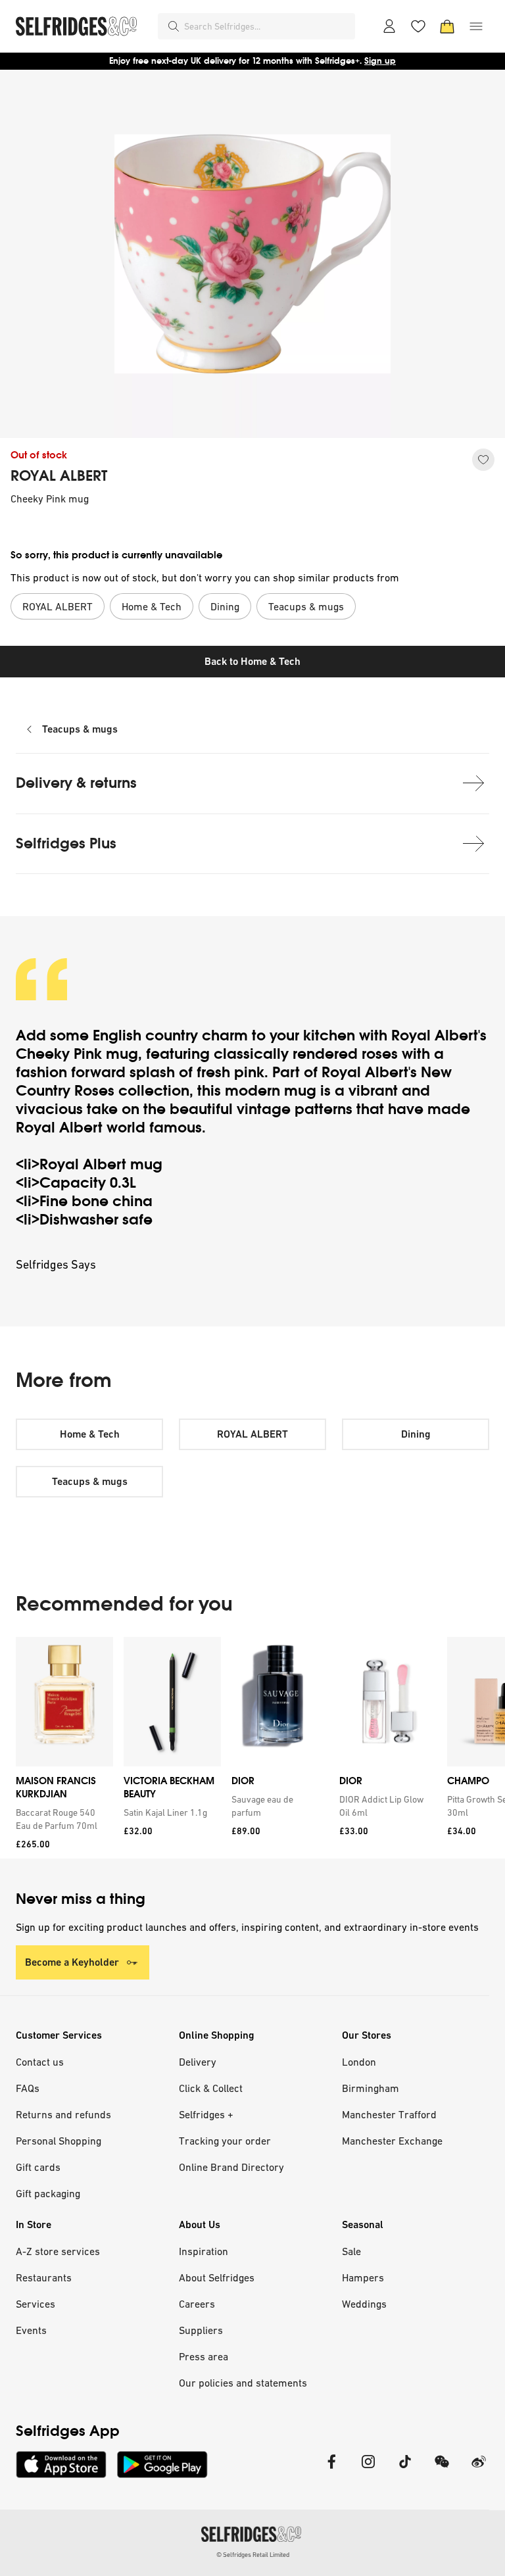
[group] (252, 1748)
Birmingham (371, 2088)
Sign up (380, 61)
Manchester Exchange (392, 2141)
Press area (204, 2356)
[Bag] (447, 26)
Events (31, 2330)
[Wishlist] (418, 26)
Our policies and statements (243, 2383)
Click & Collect (211, 2088)
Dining (416, 1434)
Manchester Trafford (389, 2114)
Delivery (198, 2062)
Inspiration (204, 2251)
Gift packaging (48, 2193)
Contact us (40, 2062)
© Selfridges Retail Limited (253, 2555)
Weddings (364, 2304)
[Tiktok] (405, 2470)
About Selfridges (217, 2277)
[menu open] (476, 26)
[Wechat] (442, 2470)
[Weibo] (479, 2470)
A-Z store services (58, 2251)
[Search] (174, 26)
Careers (197, 2304)
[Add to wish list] (483, 460)
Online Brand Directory (231, 2167)
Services (36, 2304)
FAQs (28, 2088)
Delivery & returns (76, 783)
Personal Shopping (59, 2141)
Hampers (363, 2277)
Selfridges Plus (66, 843)
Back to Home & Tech (252, 661)
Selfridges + (206, 2114)
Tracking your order (225, 2141)
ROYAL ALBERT (59, 476)
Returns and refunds (63, 2114)
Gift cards (38, 2167)
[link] (62, 1819)
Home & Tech (90, 1434)
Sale (351, 2251)
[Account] (389, 26)
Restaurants (44, 2277)
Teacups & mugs (80, 729)
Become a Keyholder (72, 1962)
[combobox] (267, 26)
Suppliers (201, 2330)
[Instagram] (368, 2470)
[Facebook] (331, 2470)
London (359, 2062)
